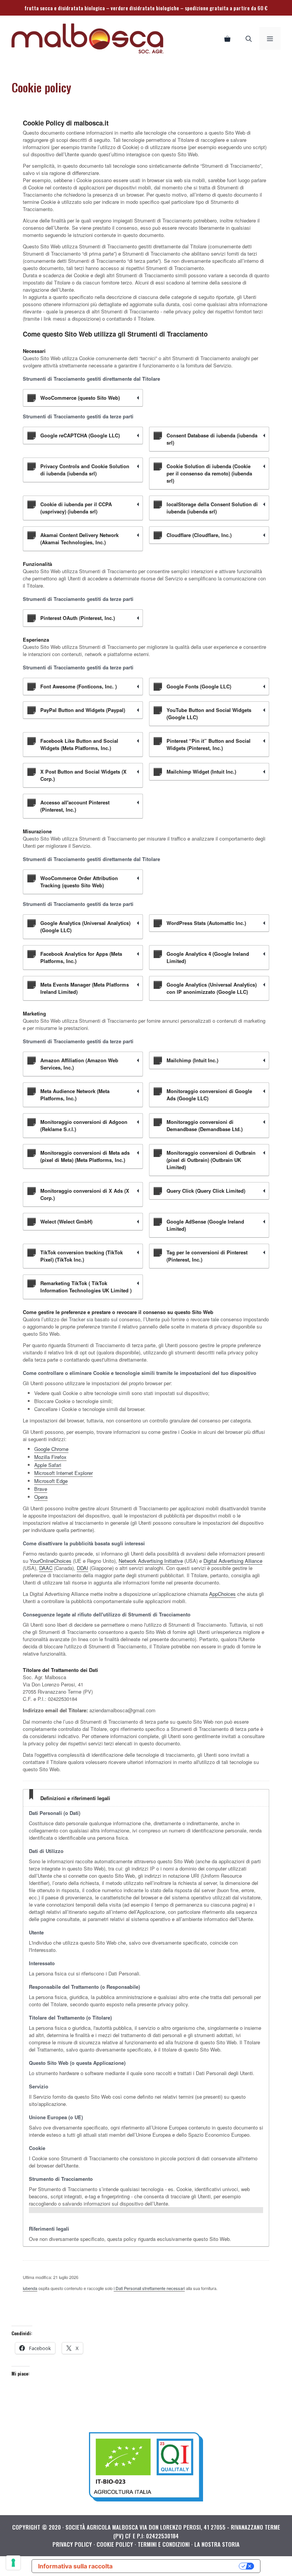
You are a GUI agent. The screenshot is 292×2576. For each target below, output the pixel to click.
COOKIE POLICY (115, 2544)
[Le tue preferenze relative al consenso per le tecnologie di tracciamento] (13, 2563)
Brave (41, 1489)
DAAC (46, 1568)
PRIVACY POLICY (72, 2544)
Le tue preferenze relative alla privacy (180, 2566)
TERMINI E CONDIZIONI (164, 2544)
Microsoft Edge (51, 1481)
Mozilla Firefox (50, 1457)
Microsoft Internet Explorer (63, 1473)
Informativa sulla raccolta (75, 2566)
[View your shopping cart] (227, 38)
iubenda (30, 2288)
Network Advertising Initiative (151, 1561)
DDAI (83, 1568)
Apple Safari (48, 1465)
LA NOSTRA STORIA (217, 2544)
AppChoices (222, 1594)
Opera (41, 1497)
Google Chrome (51, 1449)
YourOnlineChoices (51, 1561)
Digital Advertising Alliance (233, 1561)
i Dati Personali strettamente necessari (149, 2288)
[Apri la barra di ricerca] (249, 38)
